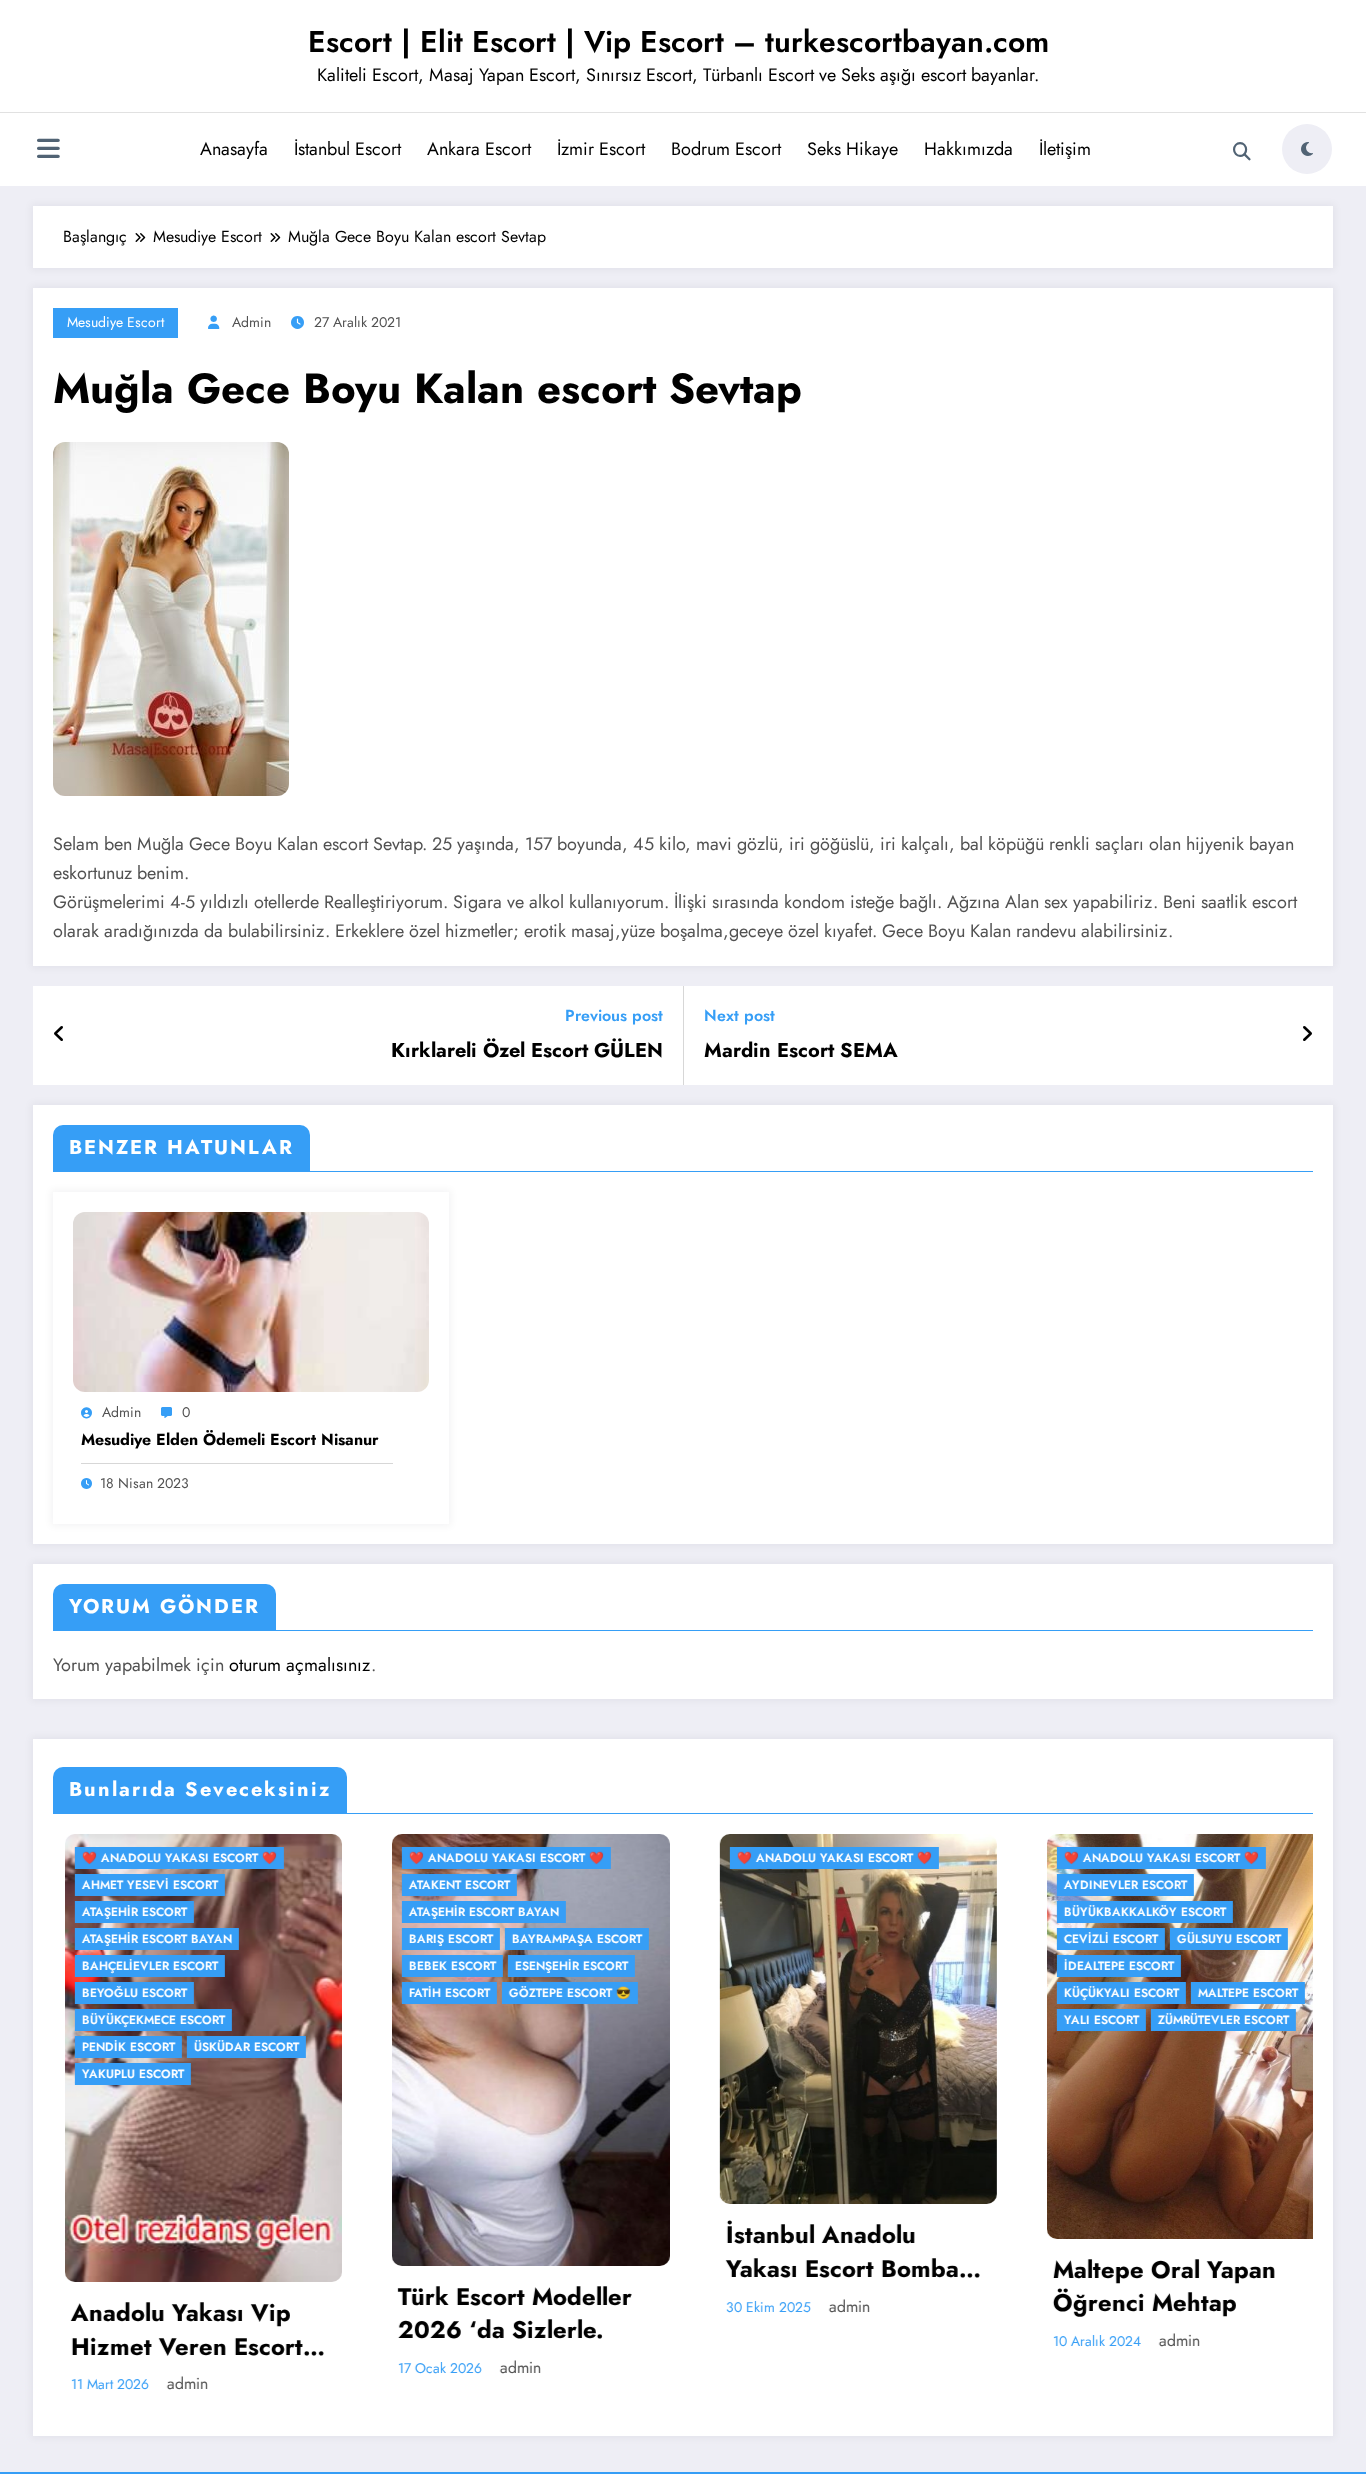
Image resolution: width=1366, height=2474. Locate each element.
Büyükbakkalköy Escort (867, 1912)
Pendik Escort (1159, 1912)
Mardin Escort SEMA (801, 1051)
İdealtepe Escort (841, 1966)
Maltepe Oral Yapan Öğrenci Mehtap (886, 2286)
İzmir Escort (601, 149)
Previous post (614, 1015)
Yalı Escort (823, 2020)
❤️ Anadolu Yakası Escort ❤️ (228, 1858)
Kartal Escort (1302, 1858)
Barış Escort (173, 1939)
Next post (739, 1015)
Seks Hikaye (852, 149)
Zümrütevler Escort (945, 2020)
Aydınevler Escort (847, 1885)
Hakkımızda (968, 149)
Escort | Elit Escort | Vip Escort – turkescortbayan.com (678, 41)
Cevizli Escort (833, 1939)
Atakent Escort (181, 1885)
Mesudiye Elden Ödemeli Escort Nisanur (230, 1440)
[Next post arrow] (1307, 1035)
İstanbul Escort (347, 149)
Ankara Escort (479, 149)
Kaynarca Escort (1170, 1885)
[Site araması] (1242, 152)
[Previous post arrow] (59, 1035)
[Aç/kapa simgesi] (48, 151)
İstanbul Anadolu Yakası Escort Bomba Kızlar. (563, 2251)
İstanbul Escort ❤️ (1175, 1858)
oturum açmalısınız (300, 1665)
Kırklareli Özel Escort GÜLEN (527, 1051)
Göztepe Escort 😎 (292, 1993)
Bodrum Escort (726, 149)
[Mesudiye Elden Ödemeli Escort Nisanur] (251, 1300)
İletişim (1065, 149)
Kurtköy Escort (1298, 1885)
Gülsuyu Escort (951, 1939)
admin (251, 322)
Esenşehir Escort (293, 1966)
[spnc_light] (1307, 149)
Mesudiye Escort (115, 322)
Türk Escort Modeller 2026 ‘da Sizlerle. (237, 2313)
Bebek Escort (174, 1966)
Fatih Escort (171, 1993)
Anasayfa (234, 149)
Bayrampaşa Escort (299, 1939)
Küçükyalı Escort (843, 1993)
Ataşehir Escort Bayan (206, 1912)
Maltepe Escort (970, 1993)
